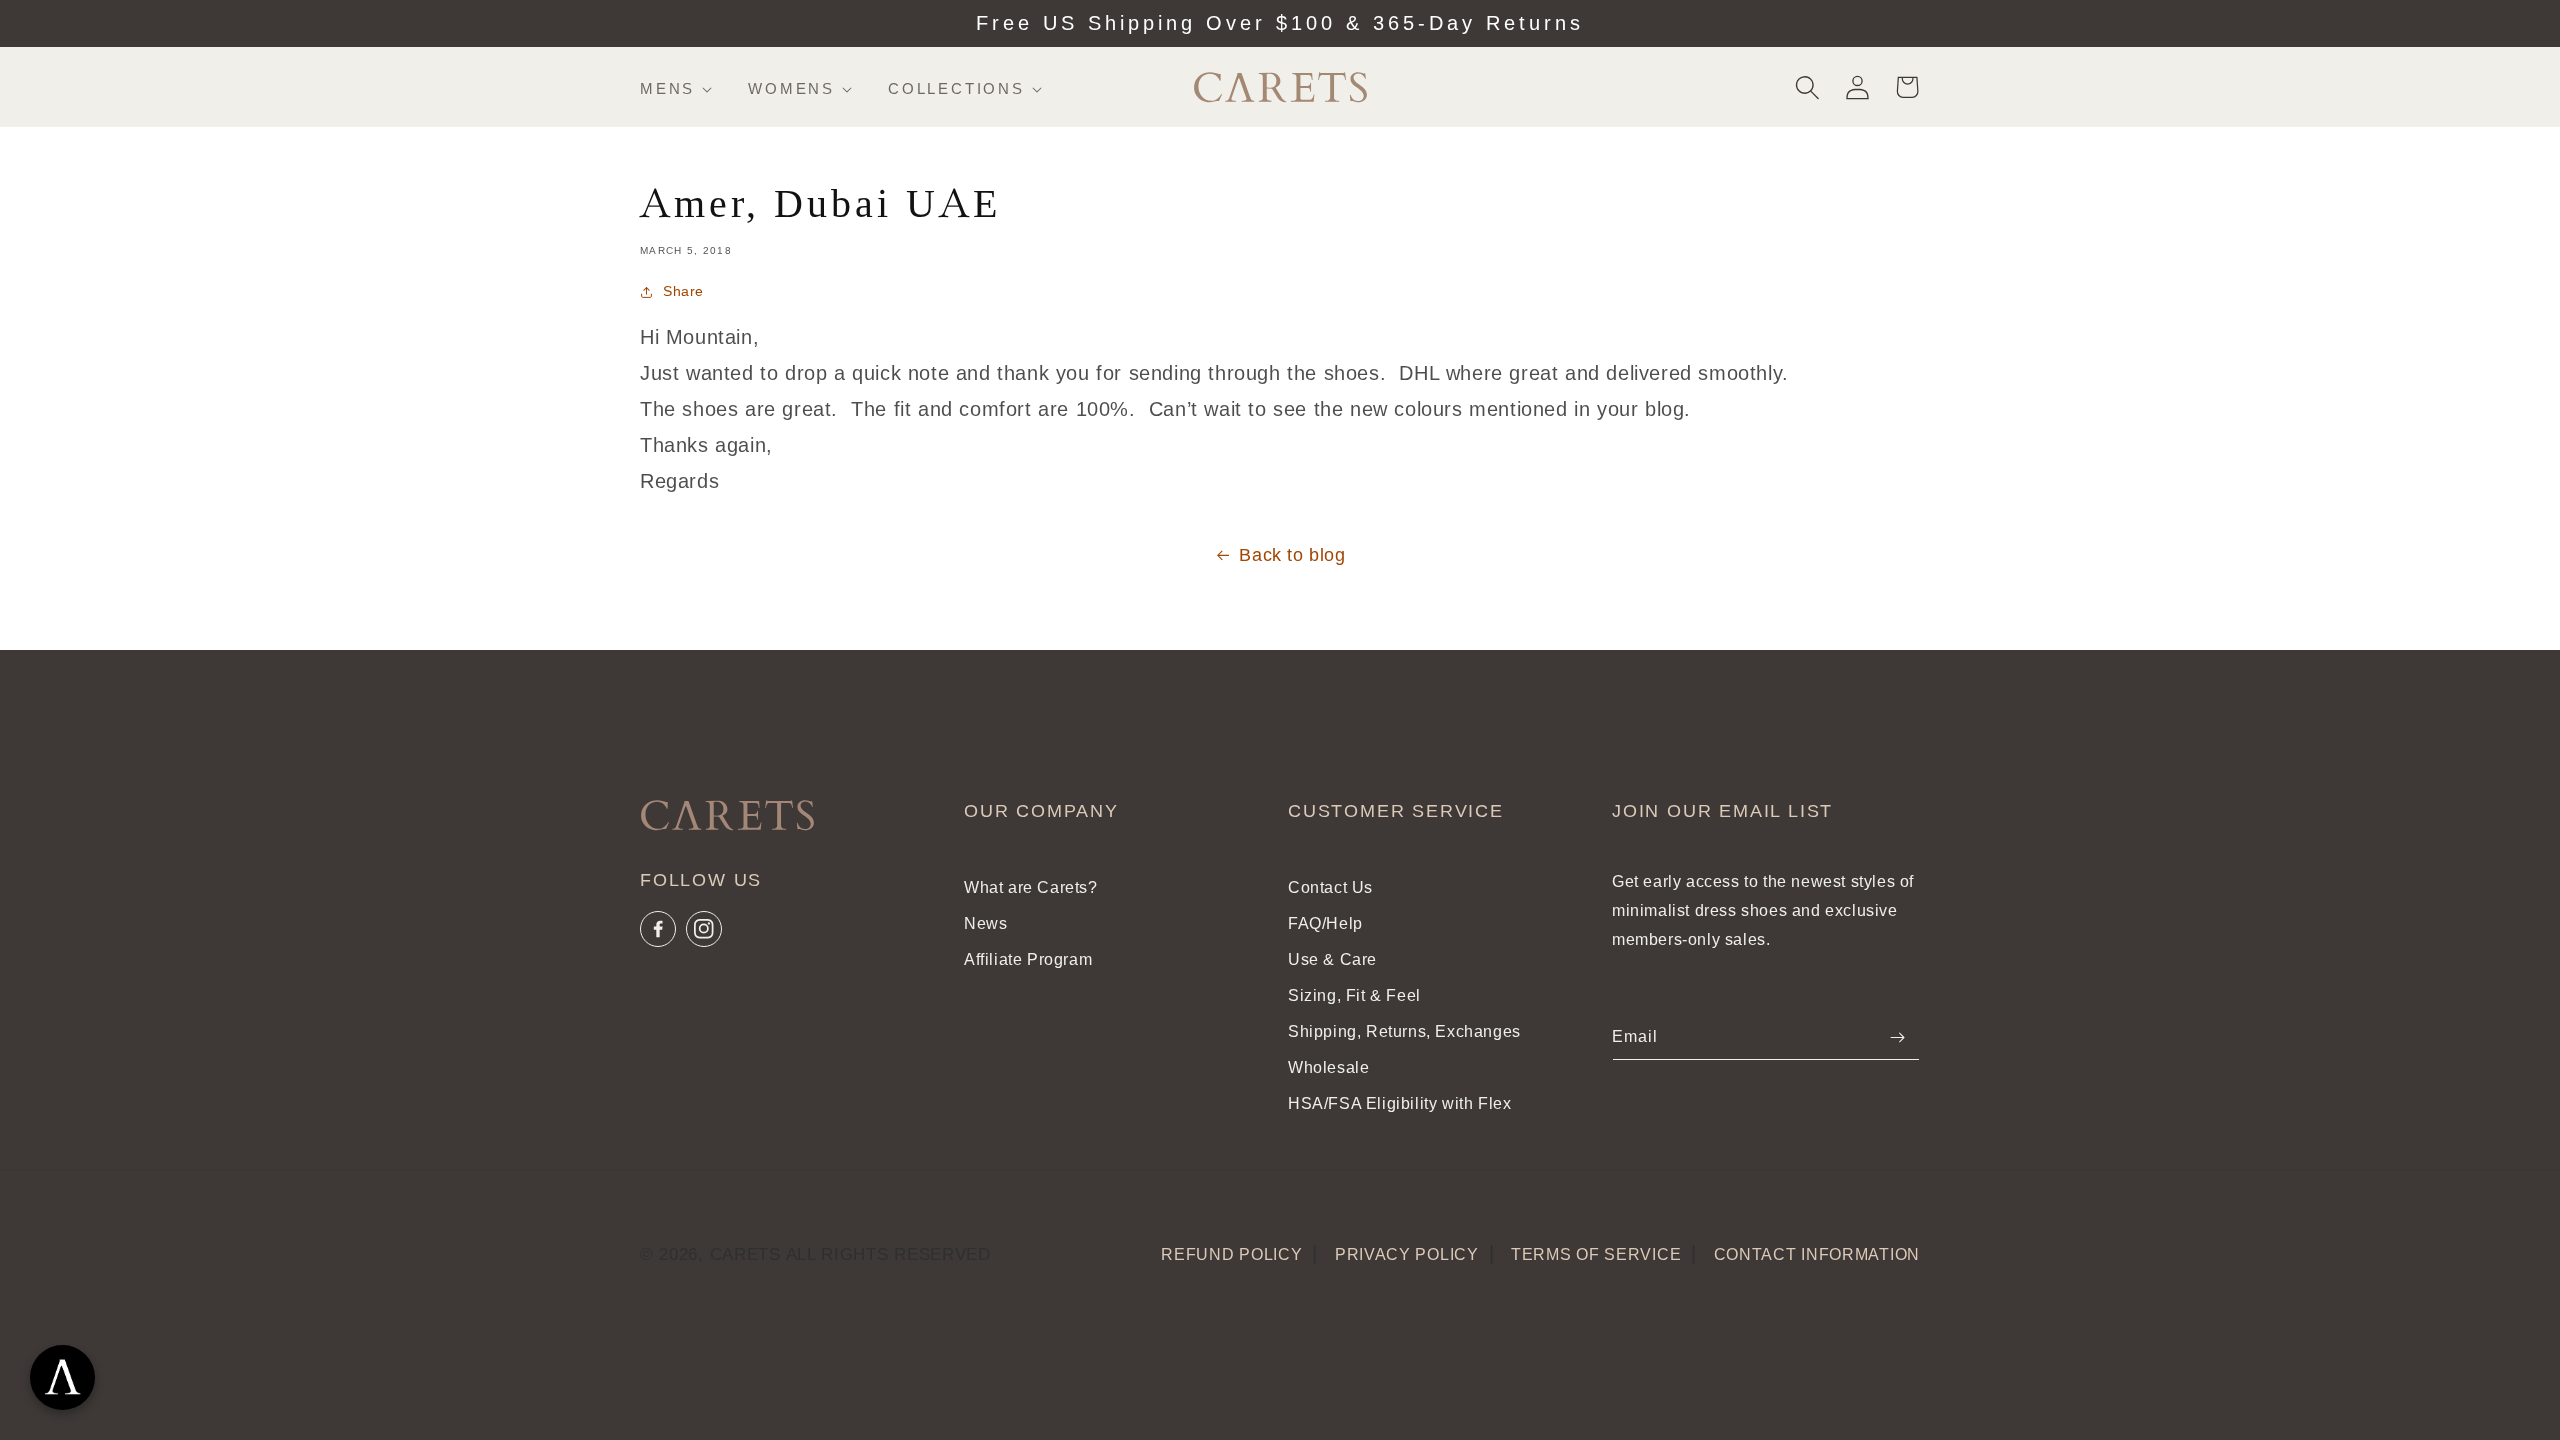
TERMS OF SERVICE (1596, 1254)
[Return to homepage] (723, 819)
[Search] (1807, 87)
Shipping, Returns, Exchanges (1404, 1031)
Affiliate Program (1028, 959)
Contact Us (1330, 887)
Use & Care (1332, 959)
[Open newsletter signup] (62, 1377)
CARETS (745, 1254)
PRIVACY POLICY (1407, 1254)
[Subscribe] (1897, 1037)
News (985, 923)
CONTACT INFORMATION (1817, 1254)
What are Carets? (1031, 887)
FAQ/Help (1325, 923)
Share (683, 291)
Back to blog (1292, 555)
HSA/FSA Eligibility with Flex (1399, 1103)
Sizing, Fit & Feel (1354, 995)
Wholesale (1328, 1067)
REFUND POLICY (1231, 1254)
